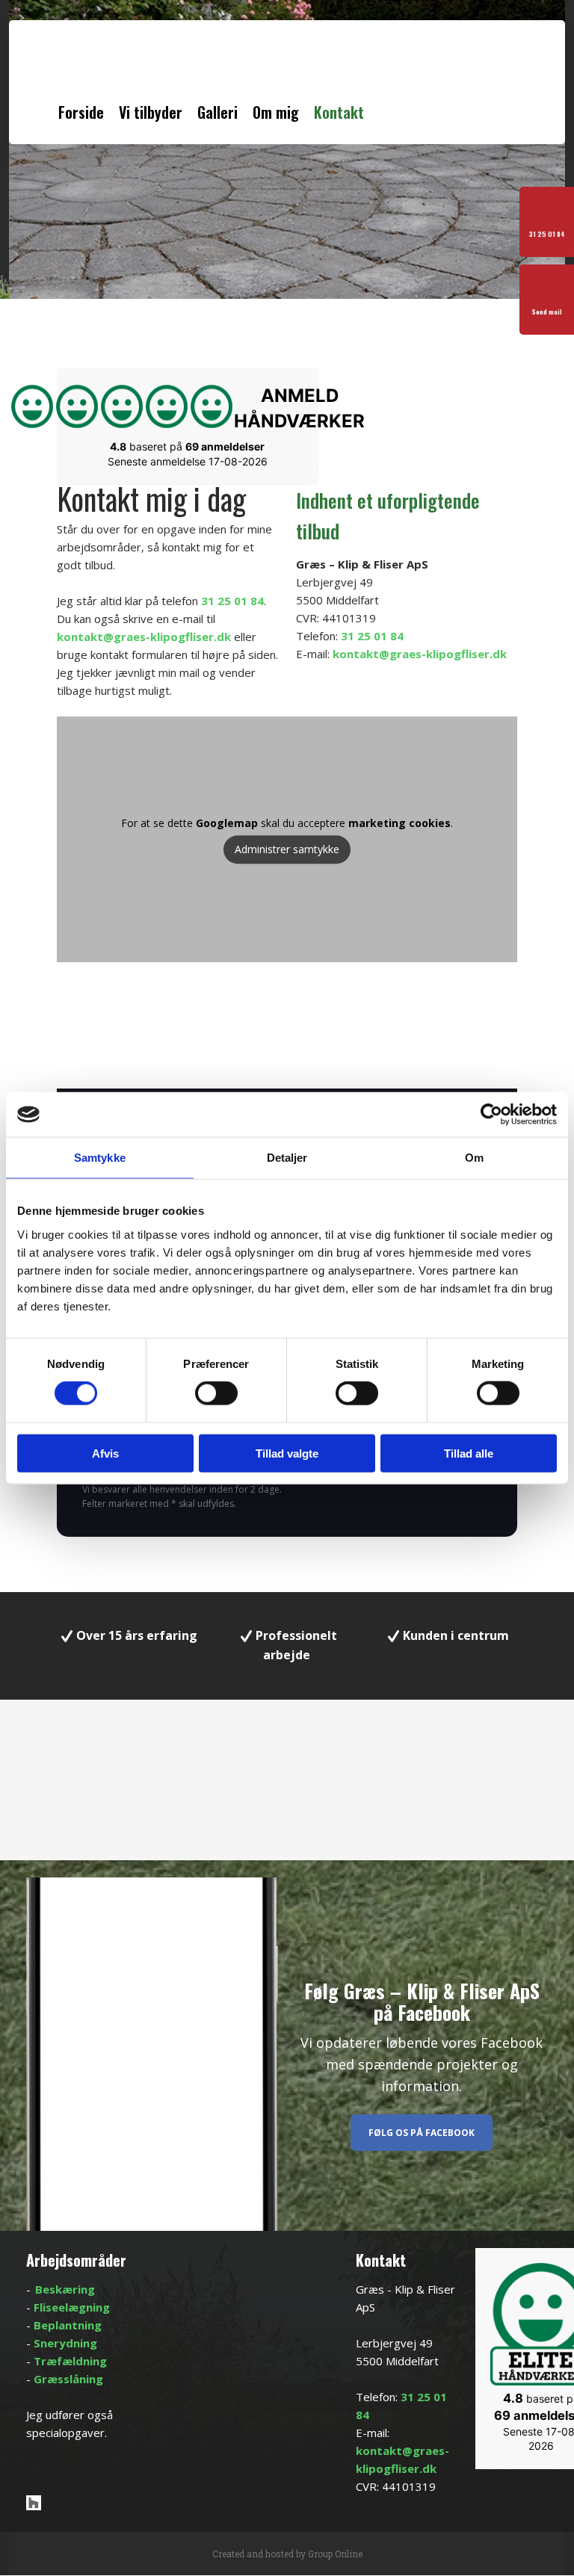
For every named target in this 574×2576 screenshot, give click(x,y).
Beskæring (65, 2289)
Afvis (105, 1453)
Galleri (217, 112)
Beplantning (68, 2325)
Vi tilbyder (151, 112)
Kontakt (339, 112)
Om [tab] (474, 1158)
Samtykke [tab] (100, 1158)
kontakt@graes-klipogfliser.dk (144, 637)
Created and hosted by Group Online (287, 2554)
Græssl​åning (68, 2379)
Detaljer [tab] (287, 1158)
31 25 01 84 (232, 601)
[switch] (216, 1393)
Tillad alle (469, 1453)
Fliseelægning (72, 2307)
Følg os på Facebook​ (422, 2133)
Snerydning (65, 2343)
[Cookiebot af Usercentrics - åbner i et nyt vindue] (491, 1115)
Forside (81, 112)
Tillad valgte (287, 1453)
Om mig (276, 112)
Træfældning (70, 2361)
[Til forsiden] (148, 71)
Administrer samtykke (287, 849)
